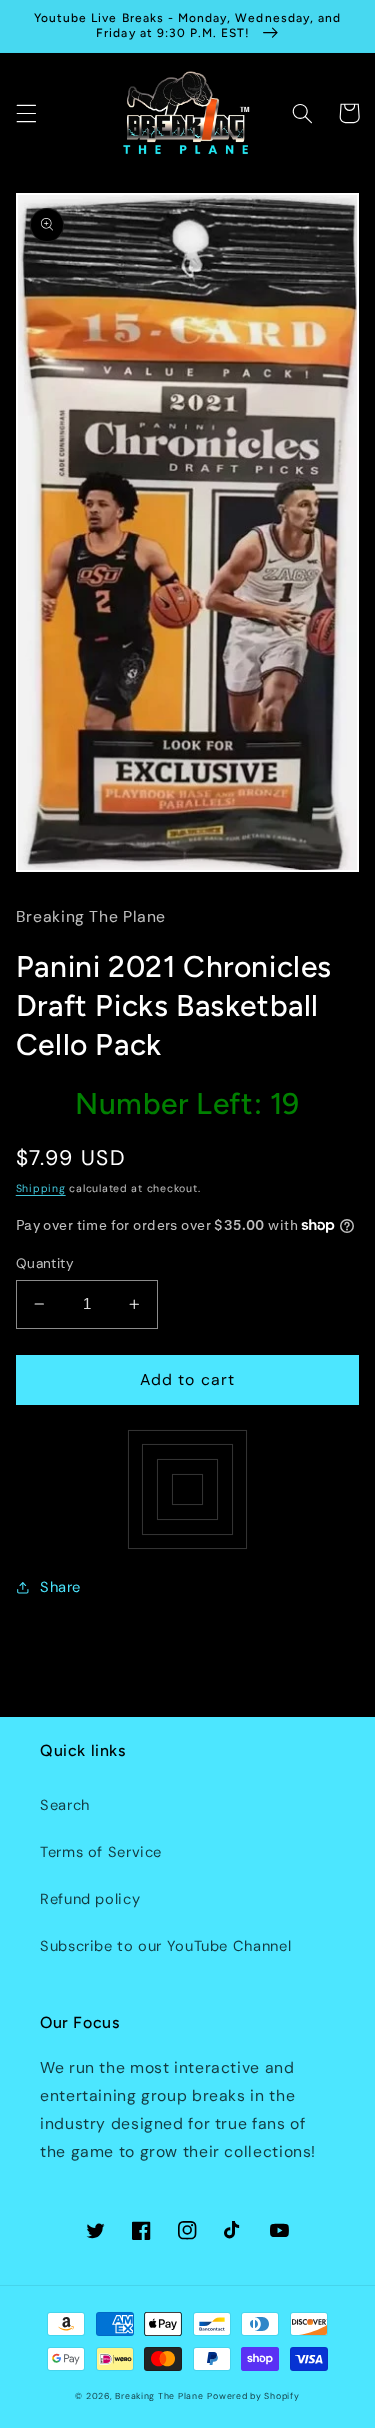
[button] (26, 113)
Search (65, 1805)
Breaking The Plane (159, 2396)
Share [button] (60, 1587)
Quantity (45, 1263)
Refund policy (90, 1899)
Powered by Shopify (253, 2396)
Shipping (41, 1188)
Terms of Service (101, 1852)
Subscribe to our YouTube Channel (165, 1946)
